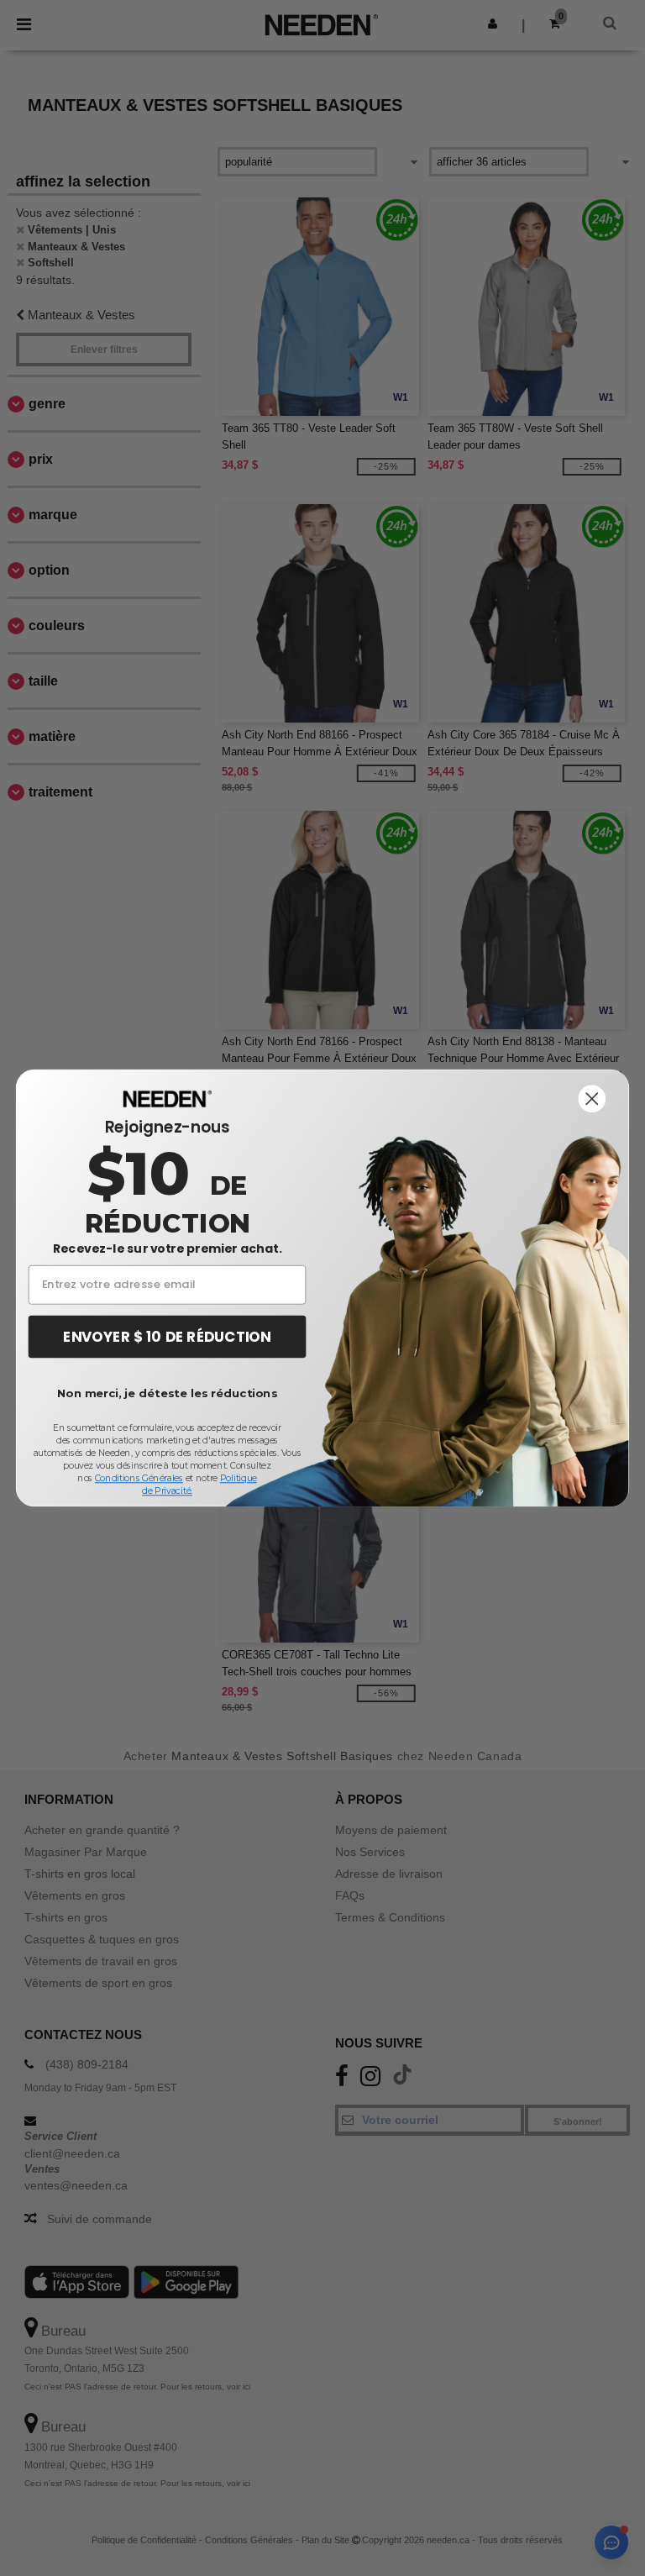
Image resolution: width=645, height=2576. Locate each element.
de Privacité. (167, 1491)
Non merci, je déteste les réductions (167, 1393)
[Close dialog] (592, 1099)
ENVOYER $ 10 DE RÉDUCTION (167, 1336)
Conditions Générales (139, 1478)
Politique (239, 1478)
